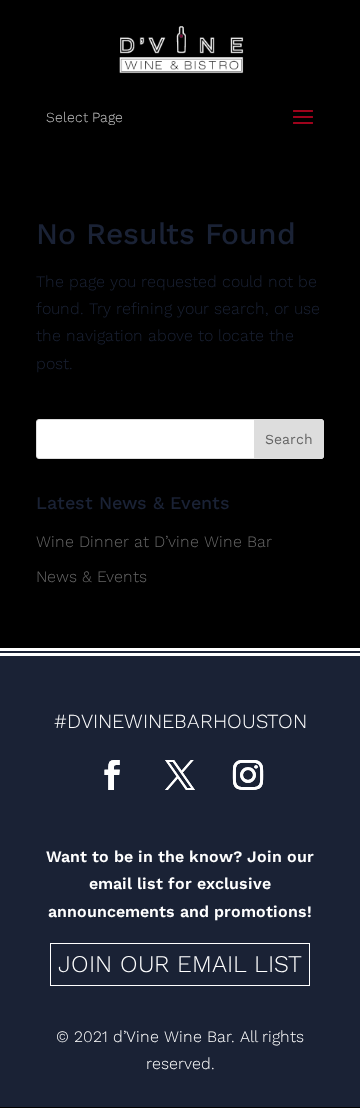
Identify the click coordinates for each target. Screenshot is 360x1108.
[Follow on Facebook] (112, 775)
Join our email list (180, 964)
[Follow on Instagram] (248, 775)
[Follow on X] (180, 775)
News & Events (91, 576)
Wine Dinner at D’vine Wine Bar (154, 541)
